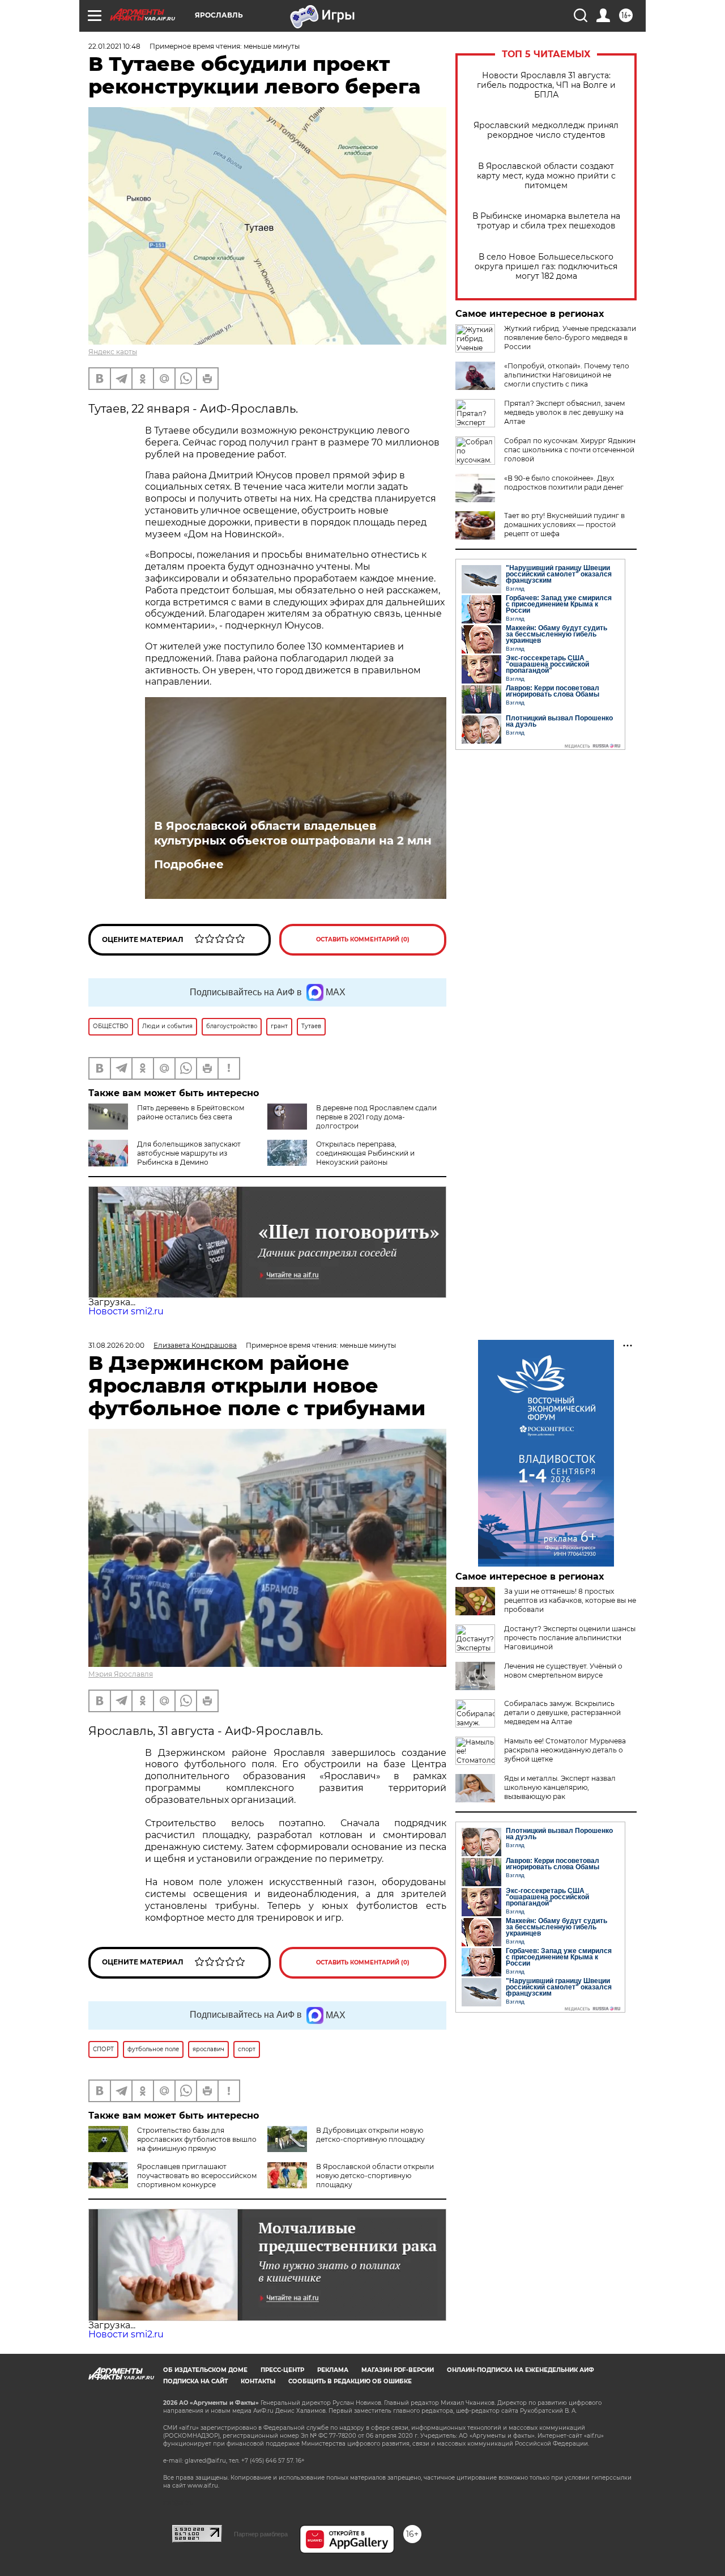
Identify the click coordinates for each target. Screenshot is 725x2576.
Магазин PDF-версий (398, 2370)
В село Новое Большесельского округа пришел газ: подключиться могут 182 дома (546, 267)
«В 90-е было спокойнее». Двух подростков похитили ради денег (564, 483)
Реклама (333, 2370)
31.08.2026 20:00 (116, 1345)
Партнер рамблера (261, 2534)
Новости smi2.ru (126, 1311)
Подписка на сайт (195, 2381)
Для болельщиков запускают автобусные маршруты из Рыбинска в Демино (189, 1153)
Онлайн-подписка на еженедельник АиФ (521, 2370)
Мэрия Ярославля (121, 1674)
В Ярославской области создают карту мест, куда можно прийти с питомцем (546, 176)
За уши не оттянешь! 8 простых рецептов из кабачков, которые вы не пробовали (570, 1600)
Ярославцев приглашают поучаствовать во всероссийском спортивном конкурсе (197, 2176)
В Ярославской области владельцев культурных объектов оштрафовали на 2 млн (293, 833)
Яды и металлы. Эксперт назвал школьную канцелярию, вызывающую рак (560, 1787)
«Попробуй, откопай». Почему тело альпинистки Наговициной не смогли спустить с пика (567, 375)
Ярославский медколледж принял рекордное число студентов (546, 130)
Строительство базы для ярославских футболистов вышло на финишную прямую (197, 2139)
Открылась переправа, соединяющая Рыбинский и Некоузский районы (365, 1153)
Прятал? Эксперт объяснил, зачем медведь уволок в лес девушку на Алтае (564, 412)
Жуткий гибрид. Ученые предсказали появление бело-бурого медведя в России (570, 338)
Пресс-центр (282, 2370)
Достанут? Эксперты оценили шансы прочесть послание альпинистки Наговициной (570, 1638)
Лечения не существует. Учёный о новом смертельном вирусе (563, 1671)
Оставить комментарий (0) (363, 939)
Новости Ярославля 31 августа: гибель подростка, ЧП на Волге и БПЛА (546, 85)
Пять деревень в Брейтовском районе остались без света (191, 1112)
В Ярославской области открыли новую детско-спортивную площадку (375, 2176)
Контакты (258, 2381)
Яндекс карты (113, 352)
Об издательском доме (205, 2370)
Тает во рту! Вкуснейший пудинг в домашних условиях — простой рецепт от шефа (564, 525)
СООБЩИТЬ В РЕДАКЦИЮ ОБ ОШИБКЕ (350, 2381)
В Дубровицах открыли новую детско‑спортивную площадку (370, 2135)
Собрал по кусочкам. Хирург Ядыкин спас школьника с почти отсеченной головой (570, 450)
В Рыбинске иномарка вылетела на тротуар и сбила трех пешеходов (546, 221)
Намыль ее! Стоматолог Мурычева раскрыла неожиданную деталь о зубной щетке (565, 1750)
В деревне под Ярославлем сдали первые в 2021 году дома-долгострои (376, 1117)
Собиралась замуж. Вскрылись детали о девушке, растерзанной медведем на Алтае (562, 1713)
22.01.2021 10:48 (114, 46)
